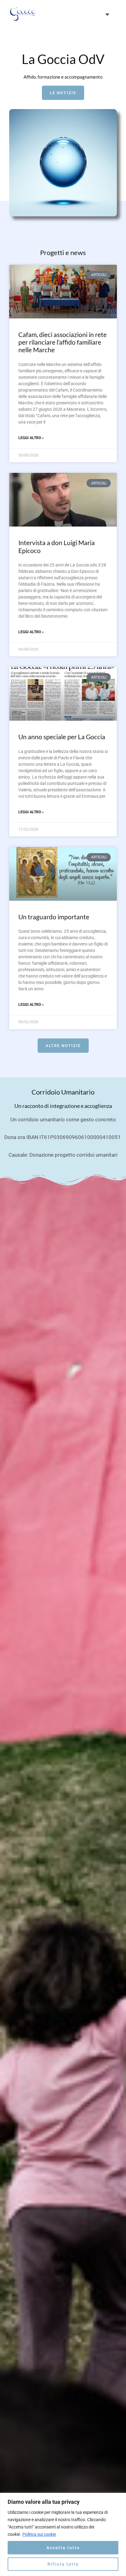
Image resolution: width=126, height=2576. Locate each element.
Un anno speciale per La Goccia (62, 737)
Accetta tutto (63, 2548)
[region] (63, 2534)
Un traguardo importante (54, 917)
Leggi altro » (31, 438)
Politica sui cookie (39, 2534)
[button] (107, 14)
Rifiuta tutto (63, 2564)
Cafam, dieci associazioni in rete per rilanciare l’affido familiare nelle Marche (63, 342)
